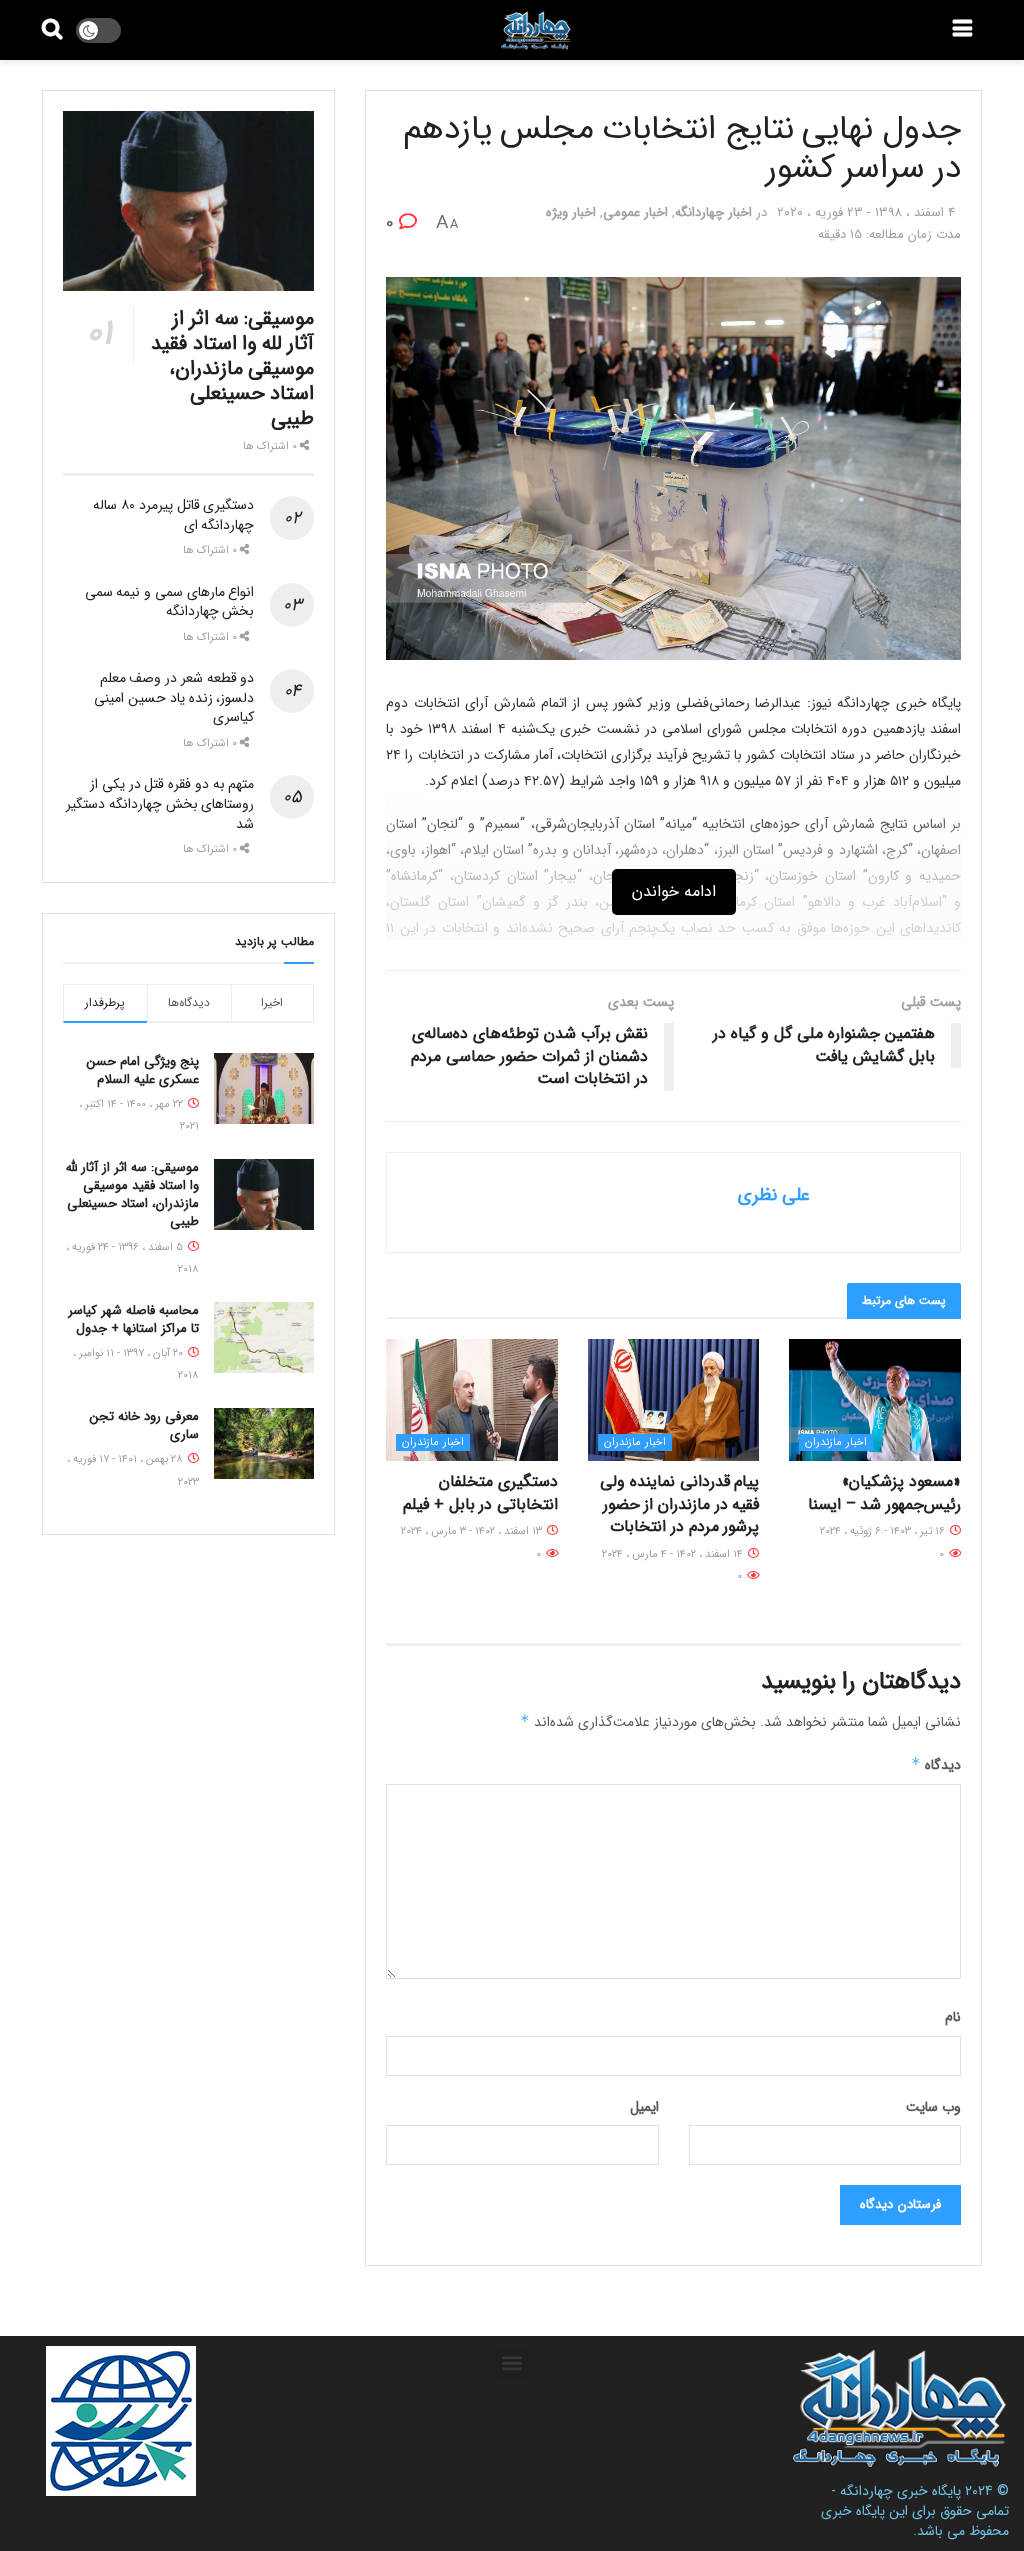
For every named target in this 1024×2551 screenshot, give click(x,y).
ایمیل (644, 2107)
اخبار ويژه (571, 212)
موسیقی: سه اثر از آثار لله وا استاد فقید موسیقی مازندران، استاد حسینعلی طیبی (232, 368)
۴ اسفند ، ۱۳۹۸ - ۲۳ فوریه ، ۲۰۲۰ (866, 212)
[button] (512, 2362)
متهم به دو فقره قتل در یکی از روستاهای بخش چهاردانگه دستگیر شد (160, 803)
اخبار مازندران (836, 1442)
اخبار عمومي (635, 212)
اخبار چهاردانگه (713, 212)
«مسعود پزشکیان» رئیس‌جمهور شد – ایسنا (884, 1492)
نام (953, 2017)
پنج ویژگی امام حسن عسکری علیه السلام (143, 1070)
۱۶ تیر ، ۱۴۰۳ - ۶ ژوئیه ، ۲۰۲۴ (884, 1531)
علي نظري (774, 1195)
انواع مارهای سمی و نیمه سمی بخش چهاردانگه (170, 602)
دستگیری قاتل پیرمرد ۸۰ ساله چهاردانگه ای (173, 515)
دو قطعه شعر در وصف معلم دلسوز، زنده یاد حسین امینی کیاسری (174, 697)
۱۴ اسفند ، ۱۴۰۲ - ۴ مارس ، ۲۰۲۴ (674, 1554)
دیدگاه (936, 1765)
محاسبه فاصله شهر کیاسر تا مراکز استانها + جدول (133, 1319)
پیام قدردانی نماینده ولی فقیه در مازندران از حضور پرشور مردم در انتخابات (679, 1504)
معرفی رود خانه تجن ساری (144, 1425)
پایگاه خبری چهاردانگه (900, 2491)
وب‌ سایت (933, 2107)
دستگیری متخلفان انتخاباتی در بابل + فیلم (480, 1492)
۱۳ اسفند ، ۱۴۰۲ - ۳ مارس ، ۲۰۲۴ (473, 1531)
